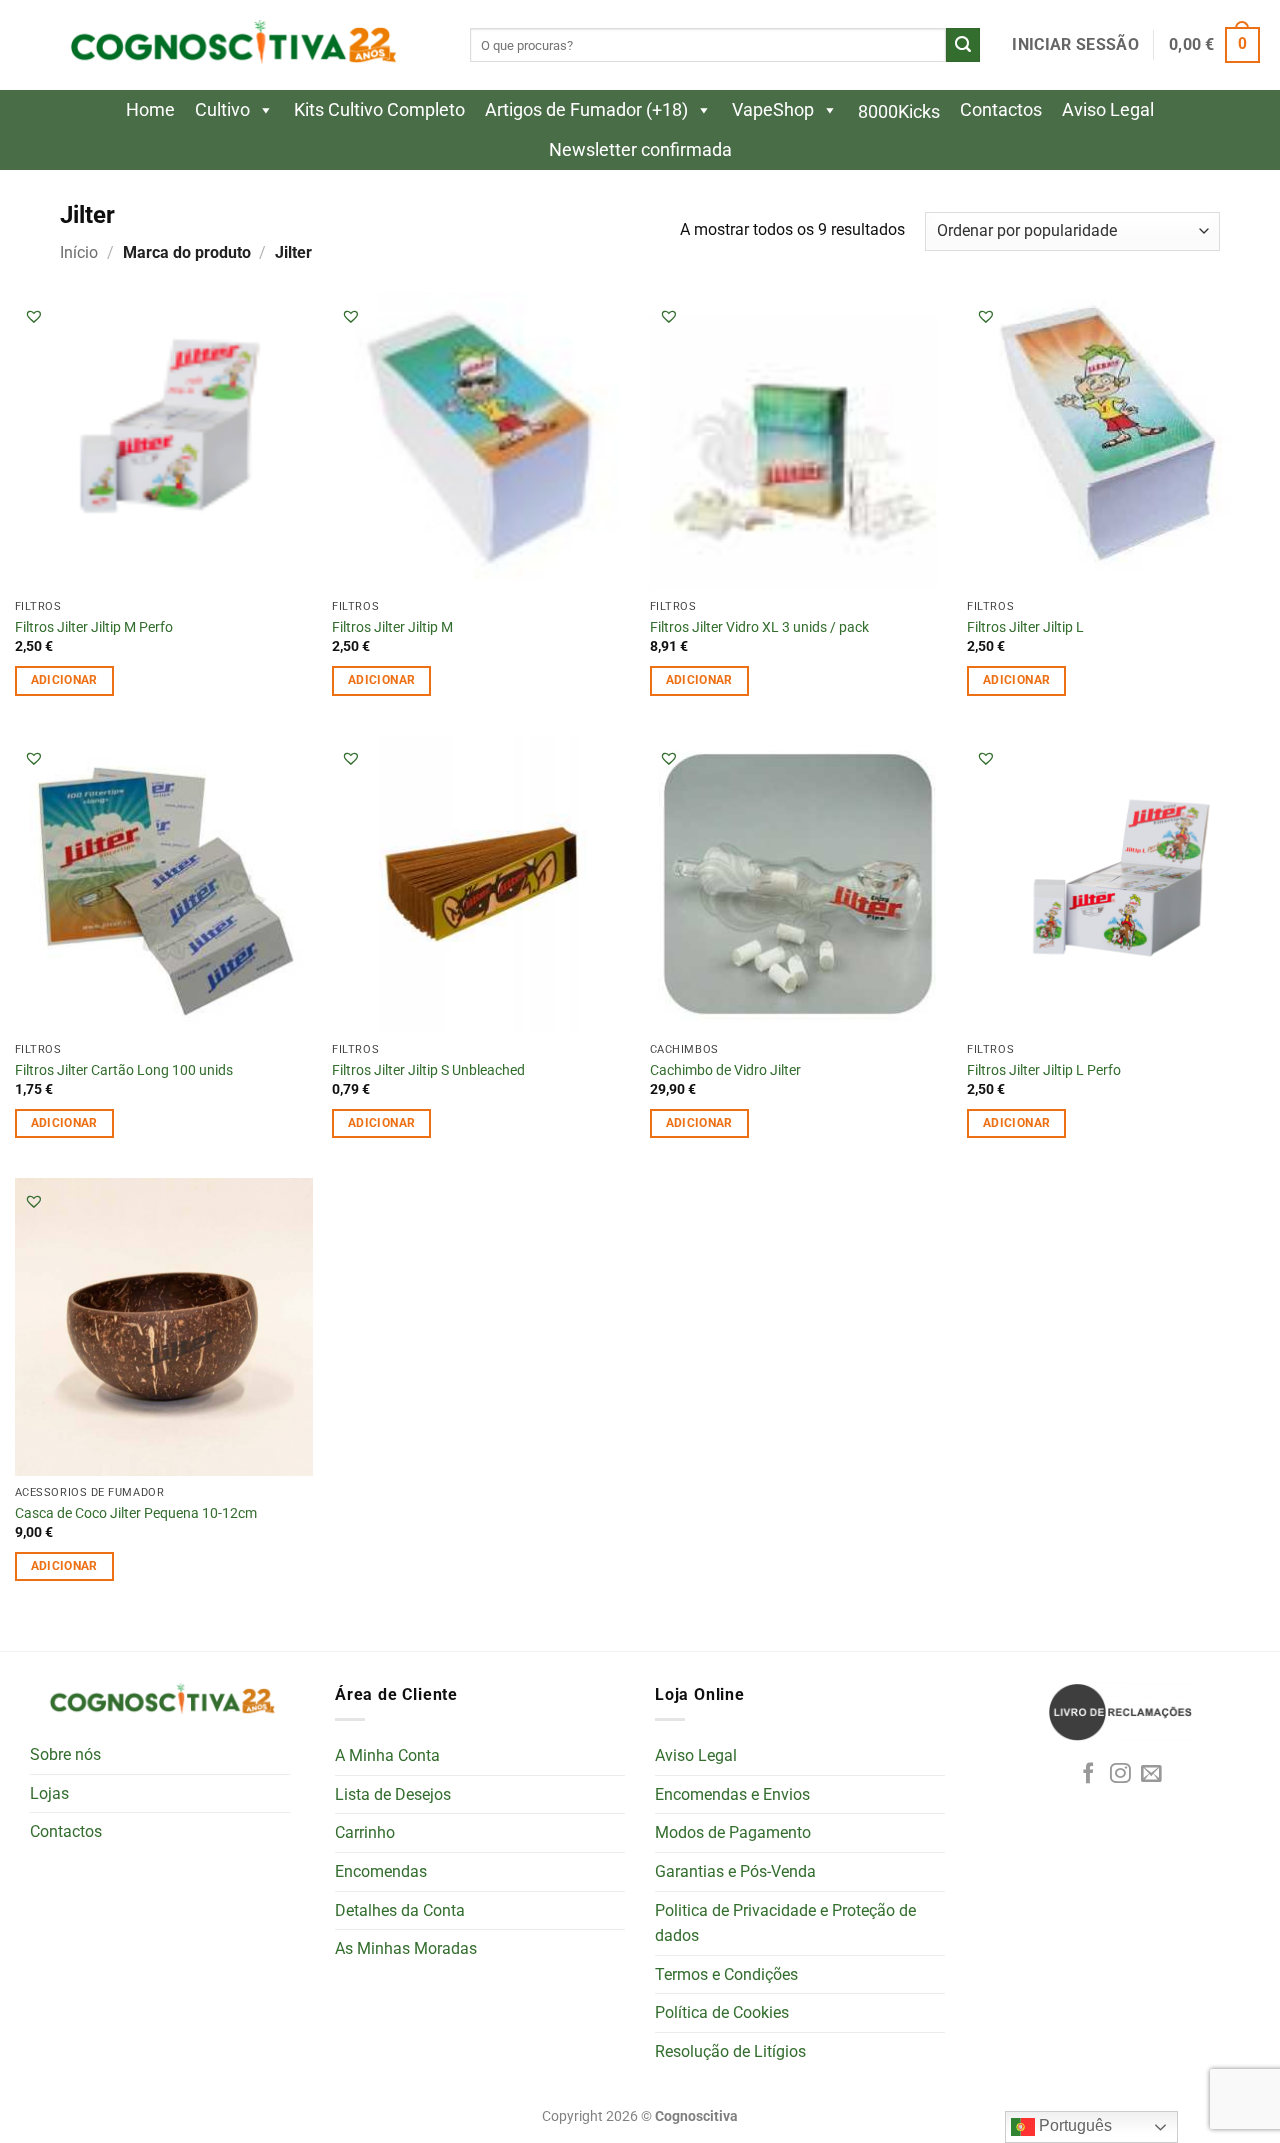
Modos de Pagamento (733, 1832)
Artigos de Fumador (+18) (586, 109)
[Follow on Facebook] (1088, 1774)
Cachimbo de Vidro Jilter (725, 1070)
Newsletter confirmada (640, 149)
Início (79, 252)
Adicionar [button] (64, 680)
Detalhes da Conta (400, 1910)
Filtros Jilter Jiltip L (1025, 627)
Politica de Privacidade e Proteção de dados (785, 1923)
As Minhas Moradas (406, 1948)
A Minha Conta (387, 1755)
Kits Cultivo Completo (379, 109)
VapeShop (773, 109)
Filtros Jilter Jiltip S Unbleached (428, 1070)
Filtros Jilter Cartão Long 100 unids (124, 1070)
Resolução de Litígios (730, 2051)
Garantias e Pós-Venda (735, 1871)
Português (1073, 2125)
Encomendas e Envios (732, 1794)
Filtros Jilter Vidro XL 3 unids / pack (759, 627)
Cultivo (222, 109)
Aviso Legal (1108, 109)
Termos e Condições (726, 1974)
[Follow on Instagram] (1120, 1774)
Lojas (49, 1793)
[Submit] (963, 45)
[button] (1075, 45)
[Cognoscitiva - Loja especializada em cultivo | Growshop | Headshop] (230, 45)
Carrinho (365, 1832)
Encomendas (381, 1871)
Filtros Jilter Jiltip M (392, 627)
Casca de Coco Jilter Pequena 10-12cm (136, 1513)
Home (150, 109)
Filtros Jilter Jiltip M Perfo (94, 627)
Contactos (1001, 109)
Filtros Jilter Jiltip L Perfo (1044, 1070)
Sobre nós (65, 1754)
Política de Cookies (722, 2012)
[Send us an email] (1151, 1774)
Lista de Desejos (393, 1794)
